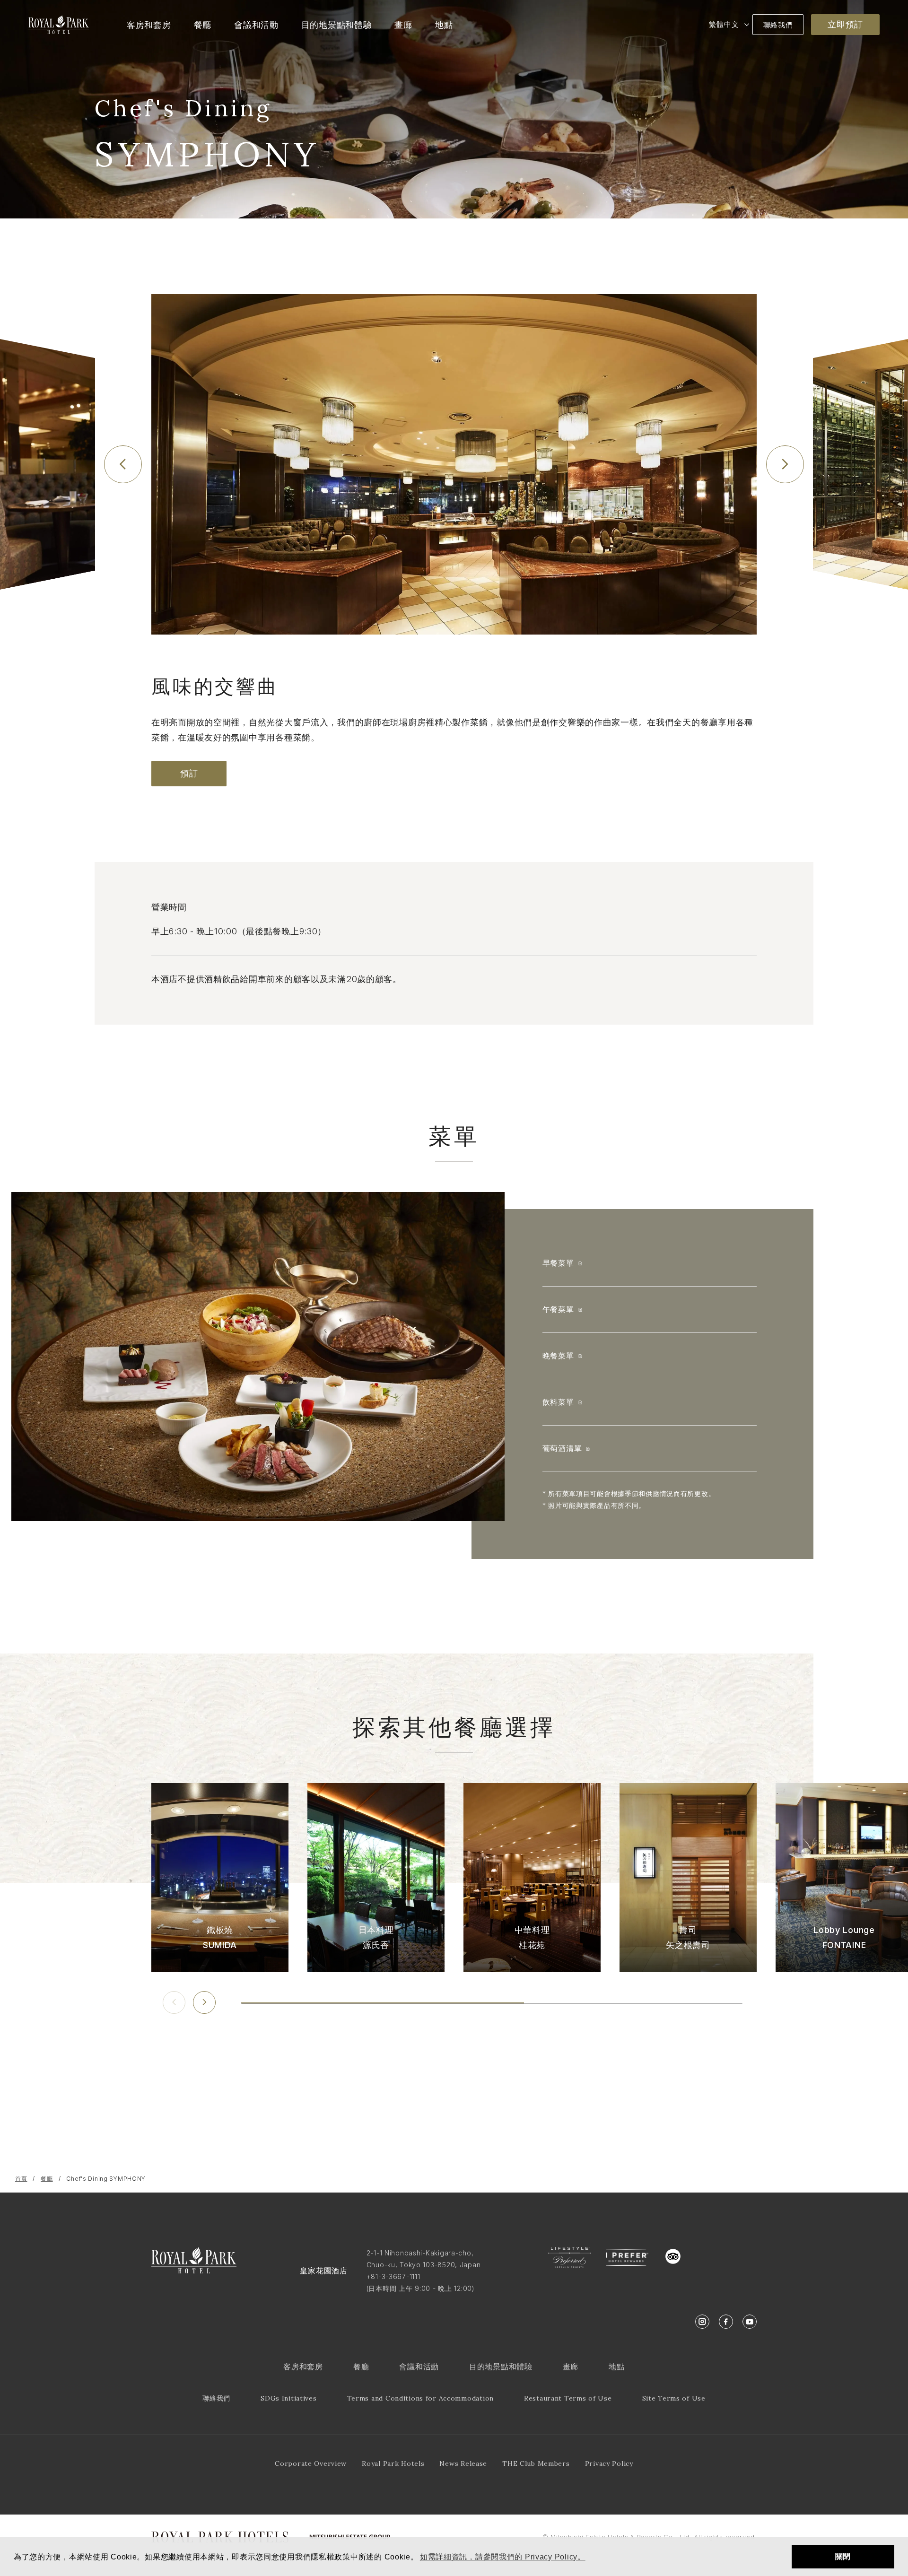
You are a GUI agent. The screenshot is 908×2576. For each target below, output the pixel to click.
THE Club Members (536, 2463)
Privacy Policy (609, 2463)
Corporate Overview (311, 2463)
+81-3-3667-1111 (393, 2276)
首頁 (21, 2179)
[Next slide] (785, 464)
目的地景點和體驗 (501, 2367)
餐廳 (47, 2179)
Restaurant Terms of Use (568, 2398)
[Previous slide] (123, 464)
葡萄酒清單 (562, 1448)
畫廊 (571, 2367)
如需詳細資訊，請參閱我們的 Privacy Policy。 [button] (503, 2557)
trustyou (716, 2254)
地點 (616, 2367)
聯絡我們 (778, 25)
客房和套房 (303, 2367)
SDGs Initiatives (289, 2398)
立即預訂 (845, 24)
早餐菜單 (558, 1263)
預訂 (189, 773)
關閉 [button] (843, 2556)
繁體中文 (724, 24)
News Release (463, 2463)
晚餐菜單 (558, 1356)
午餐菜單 (558, 1309)
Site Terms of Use (674, 2398)
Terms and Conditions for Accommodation (420, 2398)
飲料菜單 (558, 1402)
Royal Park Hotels (393, 2463)
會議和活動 (419, 2367)
